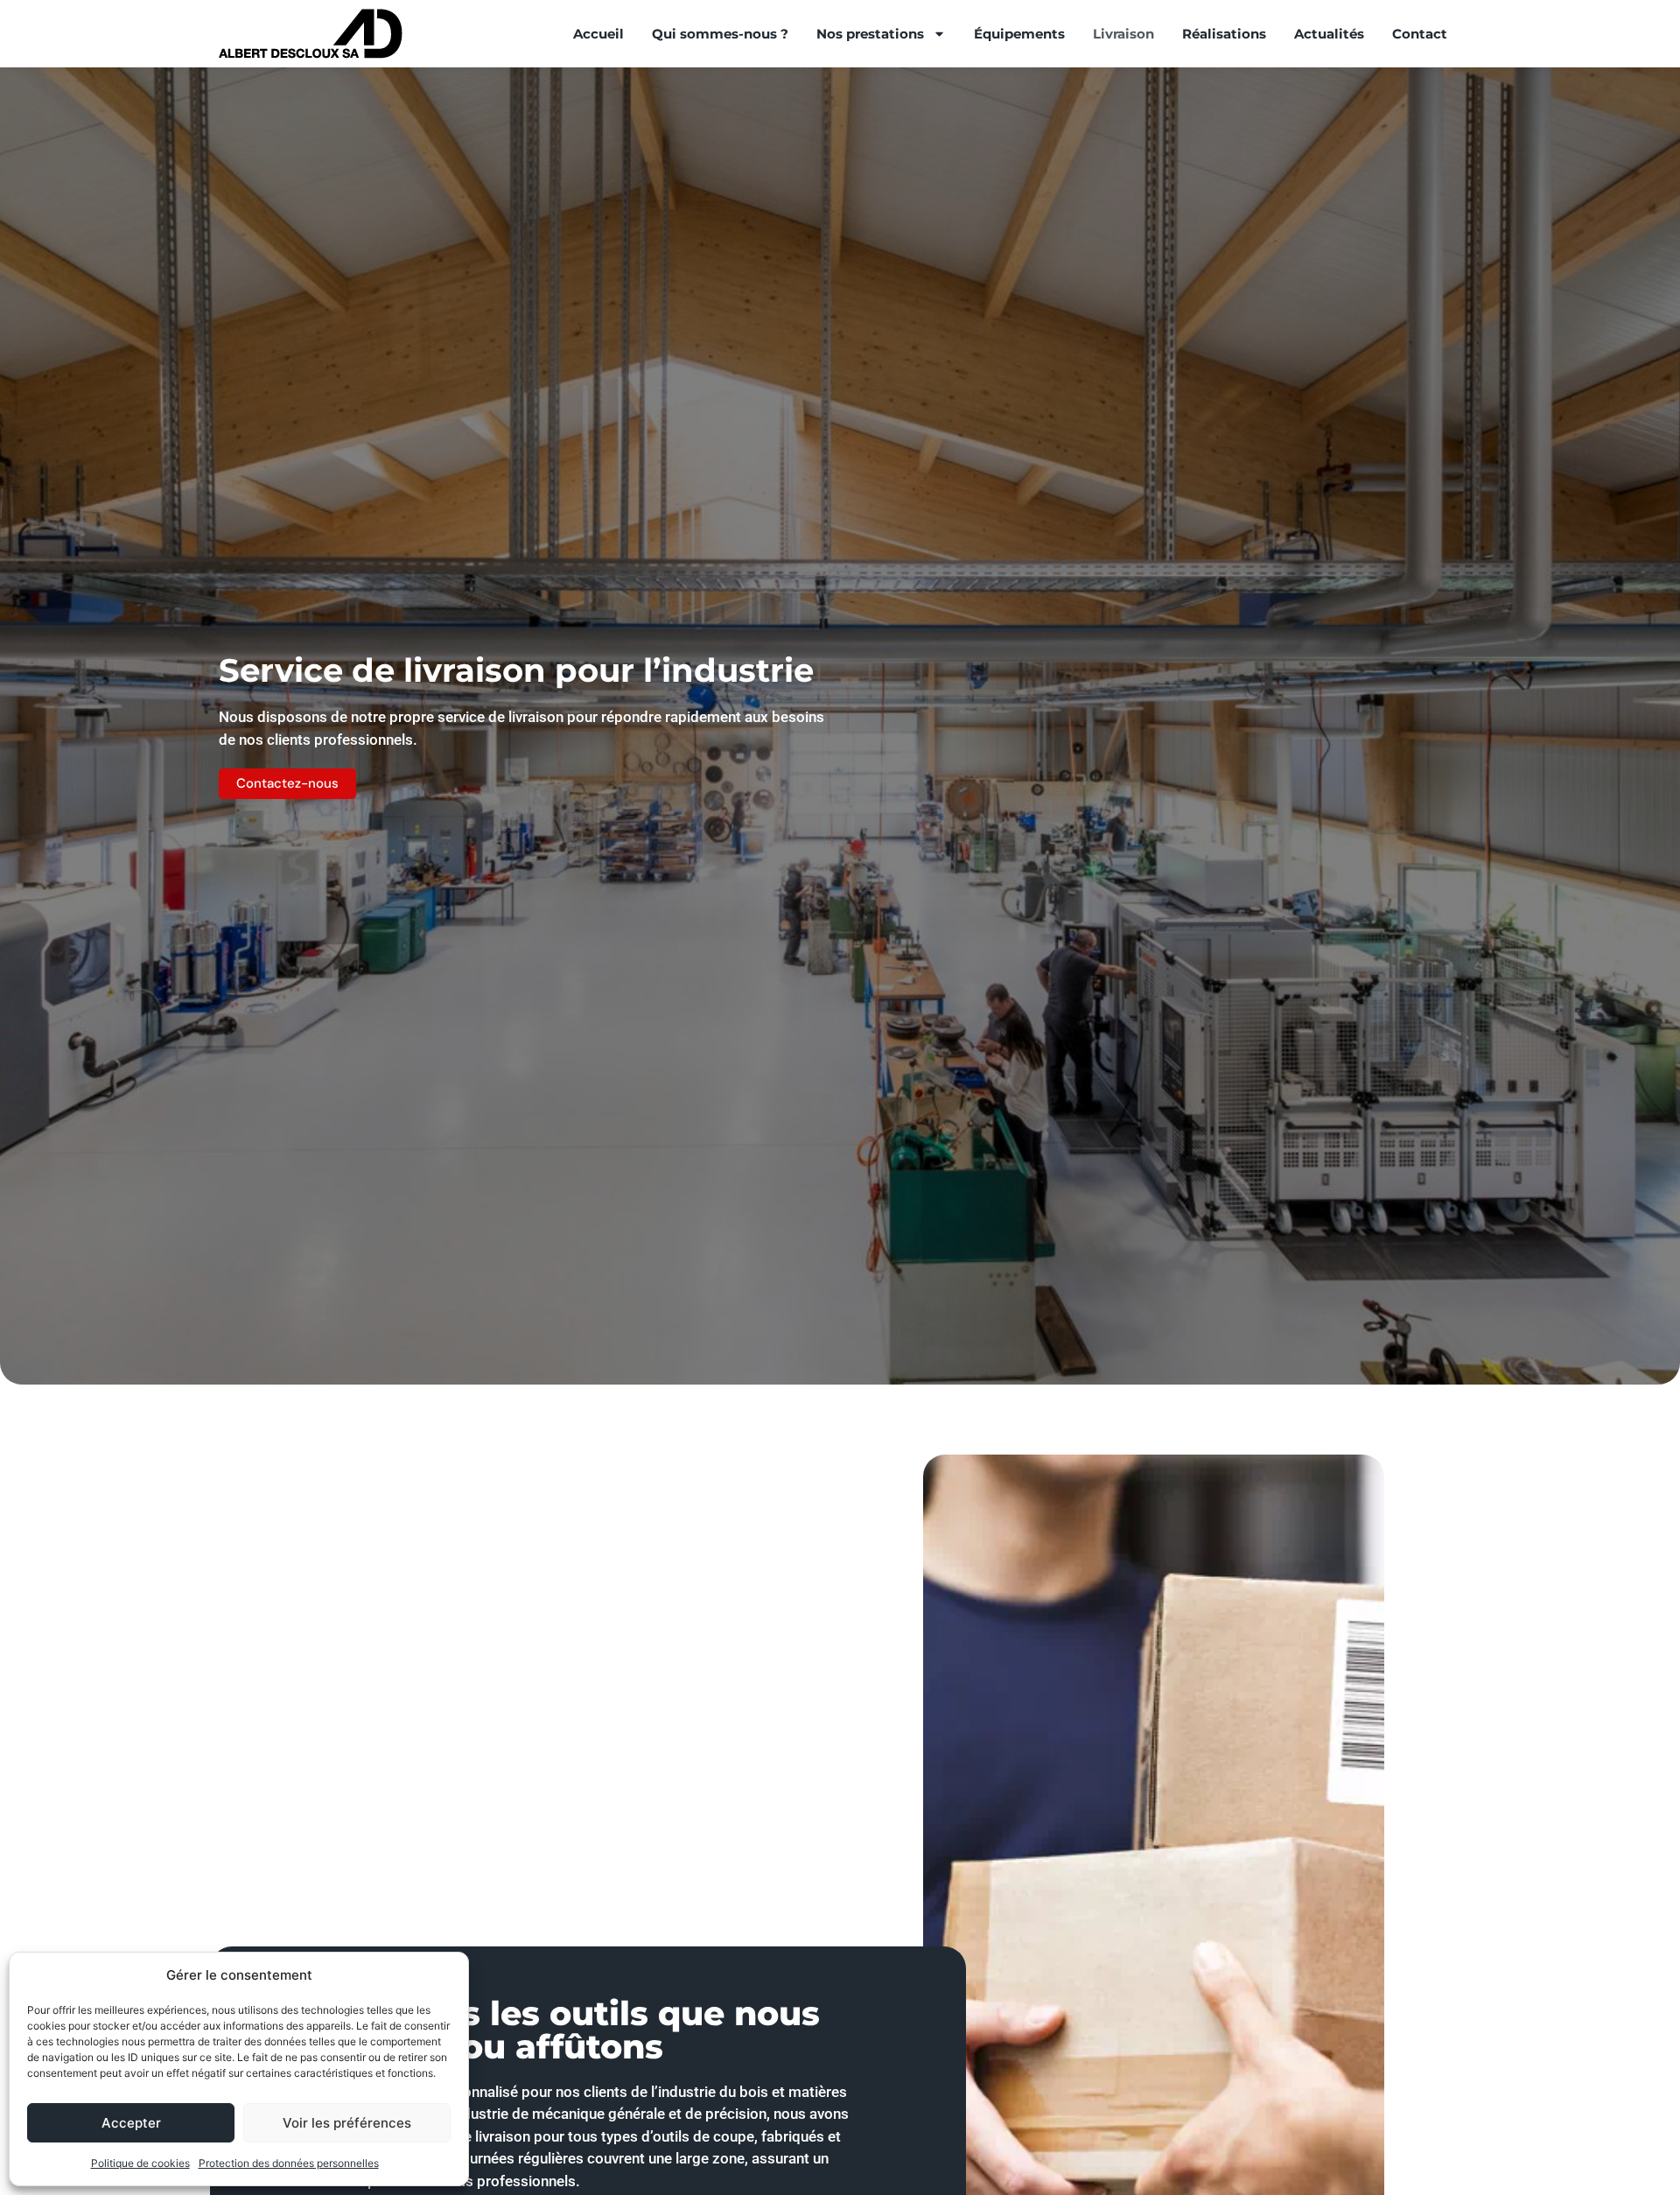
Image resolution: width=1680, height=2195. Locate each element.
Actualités (1329, 34)
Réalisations (1224, 34)
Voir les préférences (347, 2123)
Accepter (131, 2123)
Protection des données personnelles (289, 2163)
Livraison (1123, 34)
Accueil (598, 34)
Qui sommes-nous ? (720, 34)
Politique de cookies (140, 2163)
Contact (1420, 34)
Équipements (1019, 34)
